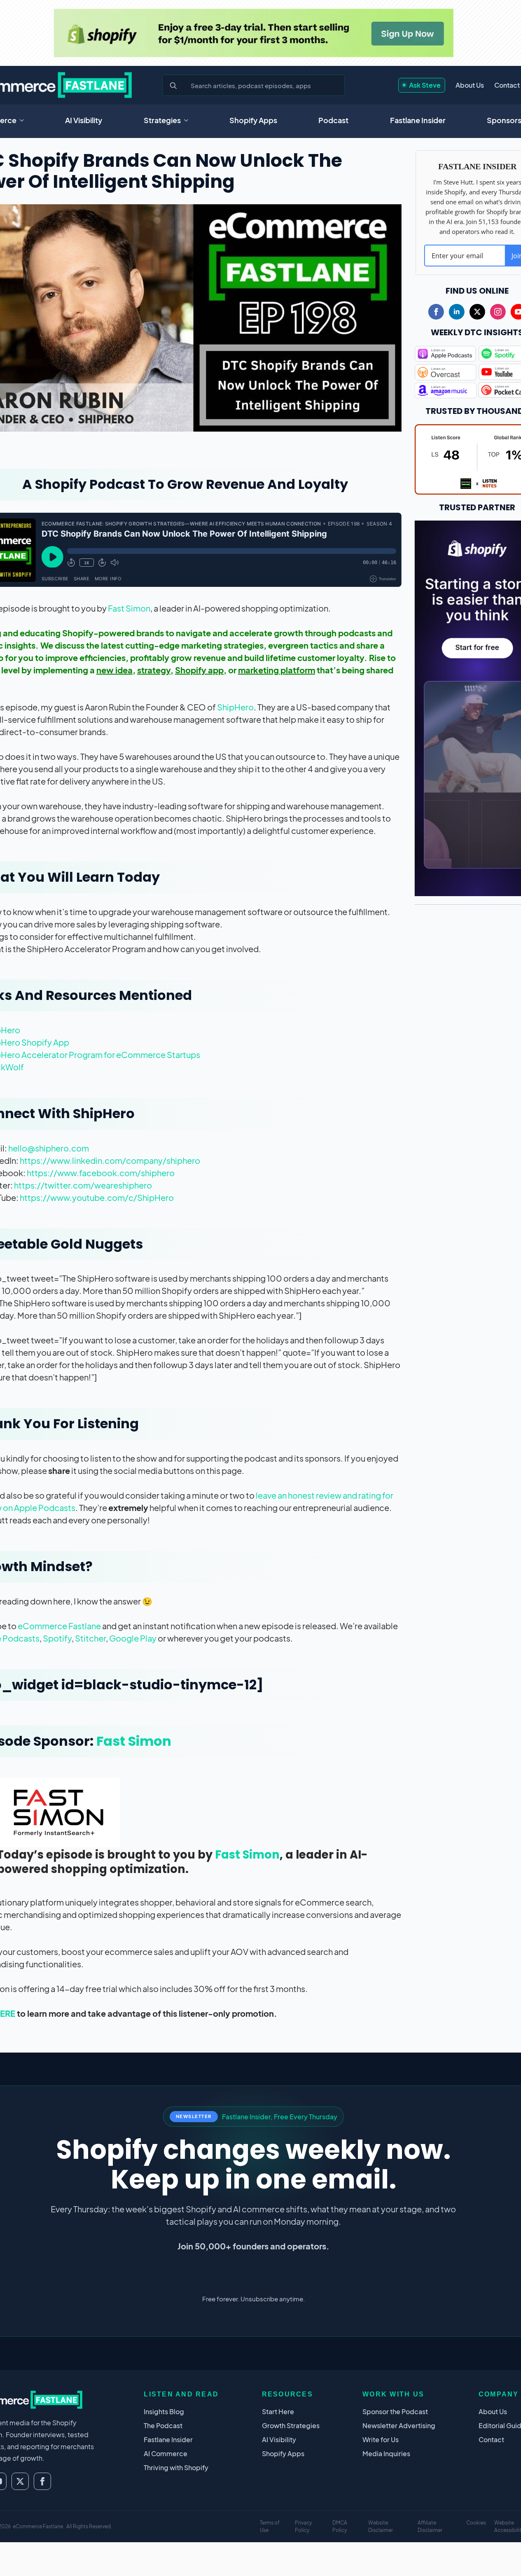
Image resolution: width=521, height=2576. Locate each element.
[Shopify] (253, 33)
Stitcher (90, 1638)
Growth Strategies (291, 2425)
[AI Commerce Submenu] (24, 120)
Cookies (476, 2523)
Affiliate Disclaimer (430, 2526)
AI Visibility (84, 120)
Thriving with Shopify (176, 2467)
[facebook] (436, 312)
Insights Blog (164, 2411)
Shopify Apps (253, 120)
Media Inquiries (386, 2453)
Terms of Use (270, 2526)
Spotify (57, 1638)
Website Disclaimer (381, 2526)
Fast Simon (129, 608)
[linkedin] (457, 312)
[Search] (173, 86)
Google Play (133, 1638)
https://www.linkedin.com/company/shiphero (110, 1160)
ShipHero (235, 707)
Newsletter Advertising (399, 2425)
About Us (470, 85)
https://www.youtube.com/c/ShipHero (97, 1197)
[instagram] (498, 312)
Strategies (162, 120)
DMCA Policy (340, 2526)
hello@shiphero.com (49, 1148)
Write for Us (381, 2439)
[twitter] (477, 312)
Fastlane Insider (418, 120)
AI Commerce (166, 2453)
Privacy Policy (303, 2526)
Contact (507, 85)
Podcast (333, 120)
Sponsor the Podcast (395, 2411)
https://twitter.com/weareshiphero (83, 1185)
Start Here (278, 2411)
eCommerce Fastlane (59, 1626)
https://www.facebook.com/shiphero (101, 1173)
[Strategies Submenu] (189, 120)
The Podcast (163, 2425)
